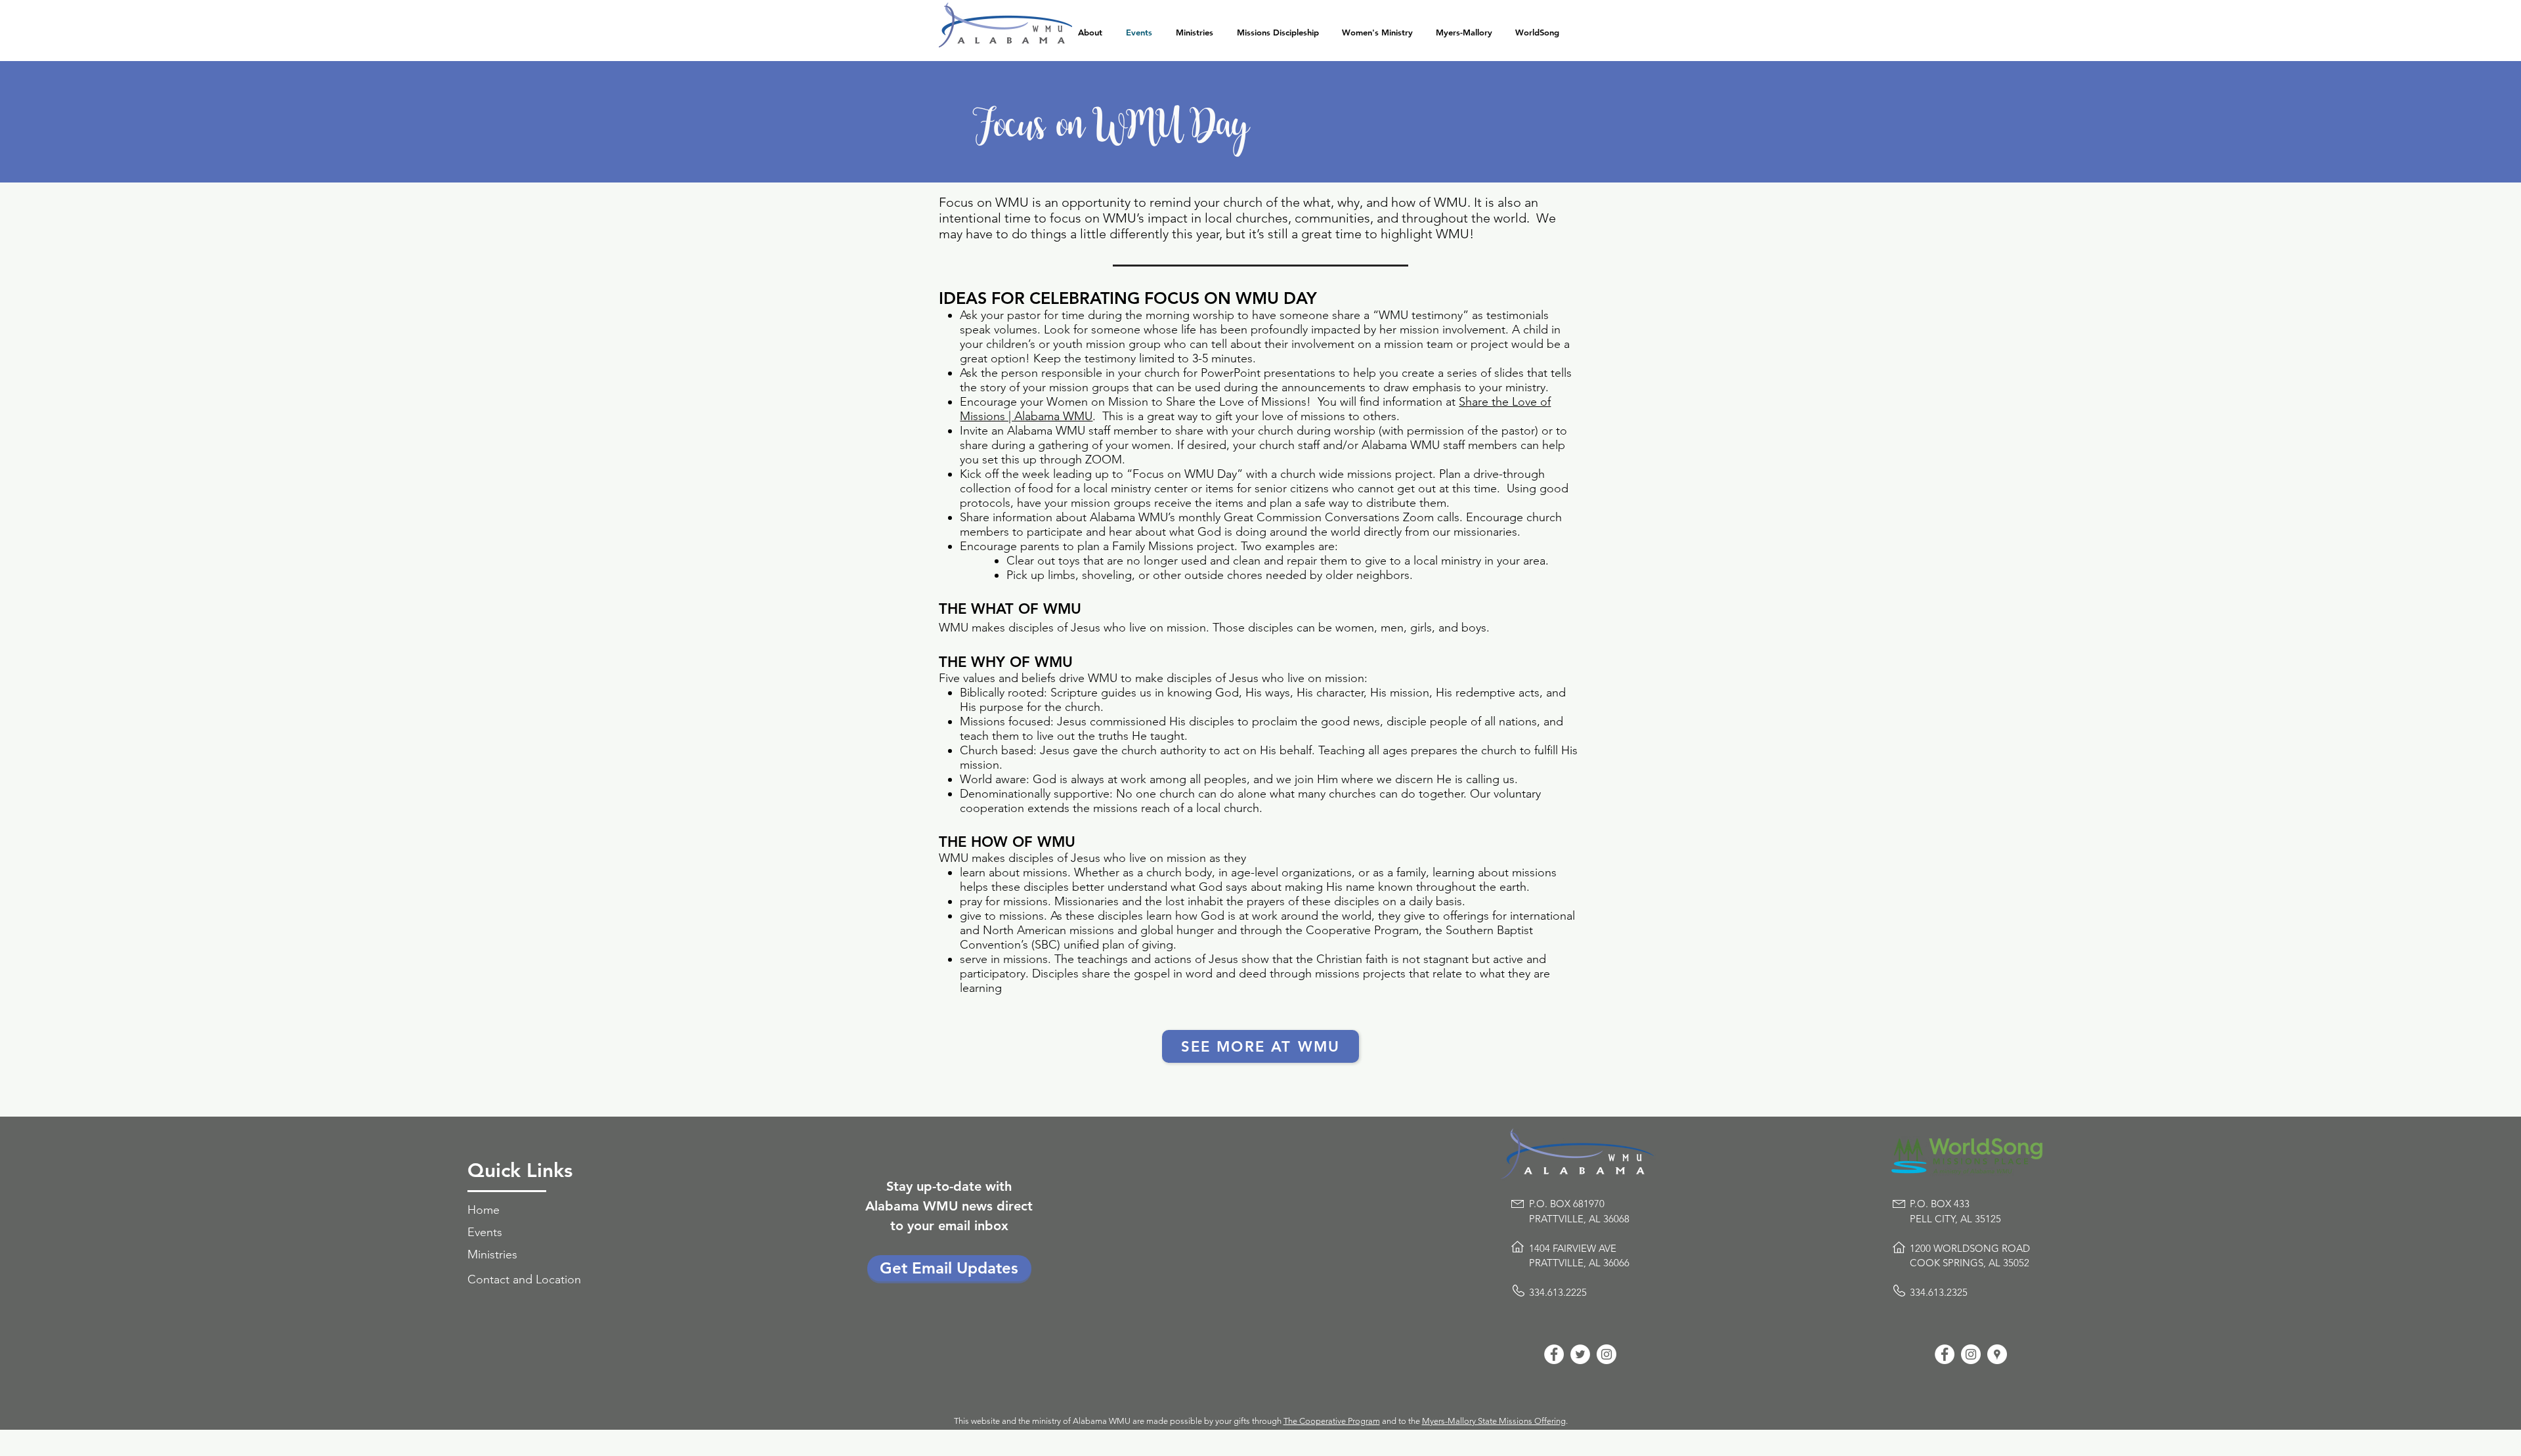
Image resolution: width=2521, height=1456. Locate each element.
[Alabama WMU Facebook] (1554, 1354)
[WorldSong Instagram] (1971, 1354)
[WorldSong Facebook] (1945, 1354)
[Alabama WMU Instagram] (1606, 1354)
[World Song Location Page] (1997, 1354)
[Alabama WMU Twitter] (1580, 1354)
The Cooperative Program (1332, 1421)
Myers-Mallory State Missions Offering (1494, 1421)
